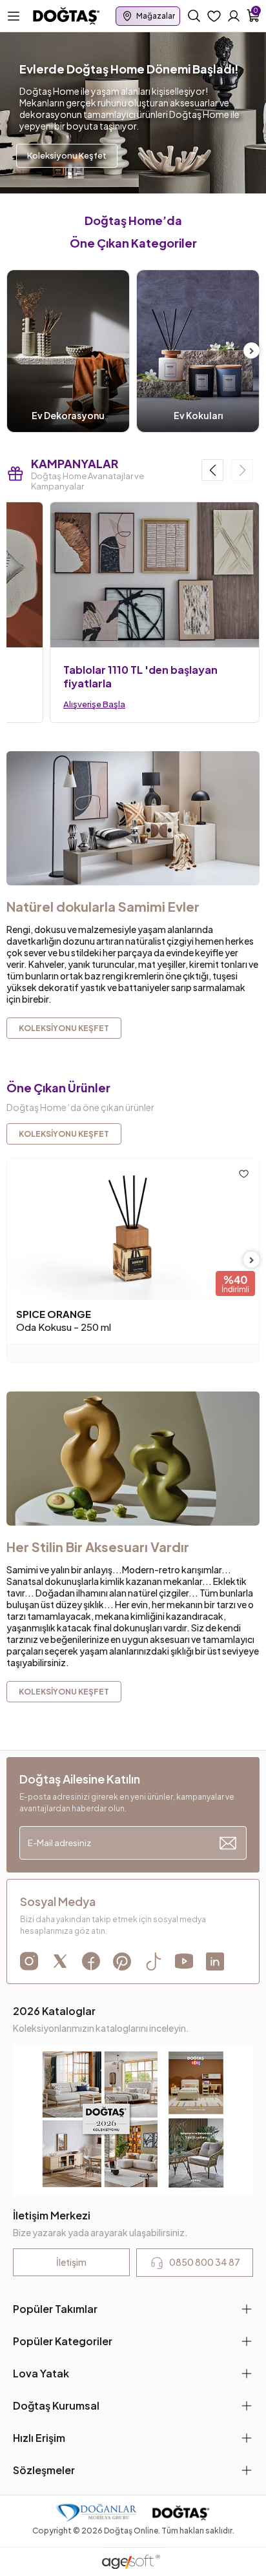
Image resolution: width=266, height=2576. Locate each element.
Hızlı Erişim (39, 2438)
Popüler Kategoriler (63, 2341)
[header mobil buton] (66, 15)
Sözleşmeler (44, 2470)
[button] (212, 470)
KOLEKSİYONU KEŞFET (64, 1134)
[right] (252, 351)
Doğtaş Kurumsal (56, 2405)
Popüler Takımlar (55, 2309)
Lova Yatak (41, 2373)
